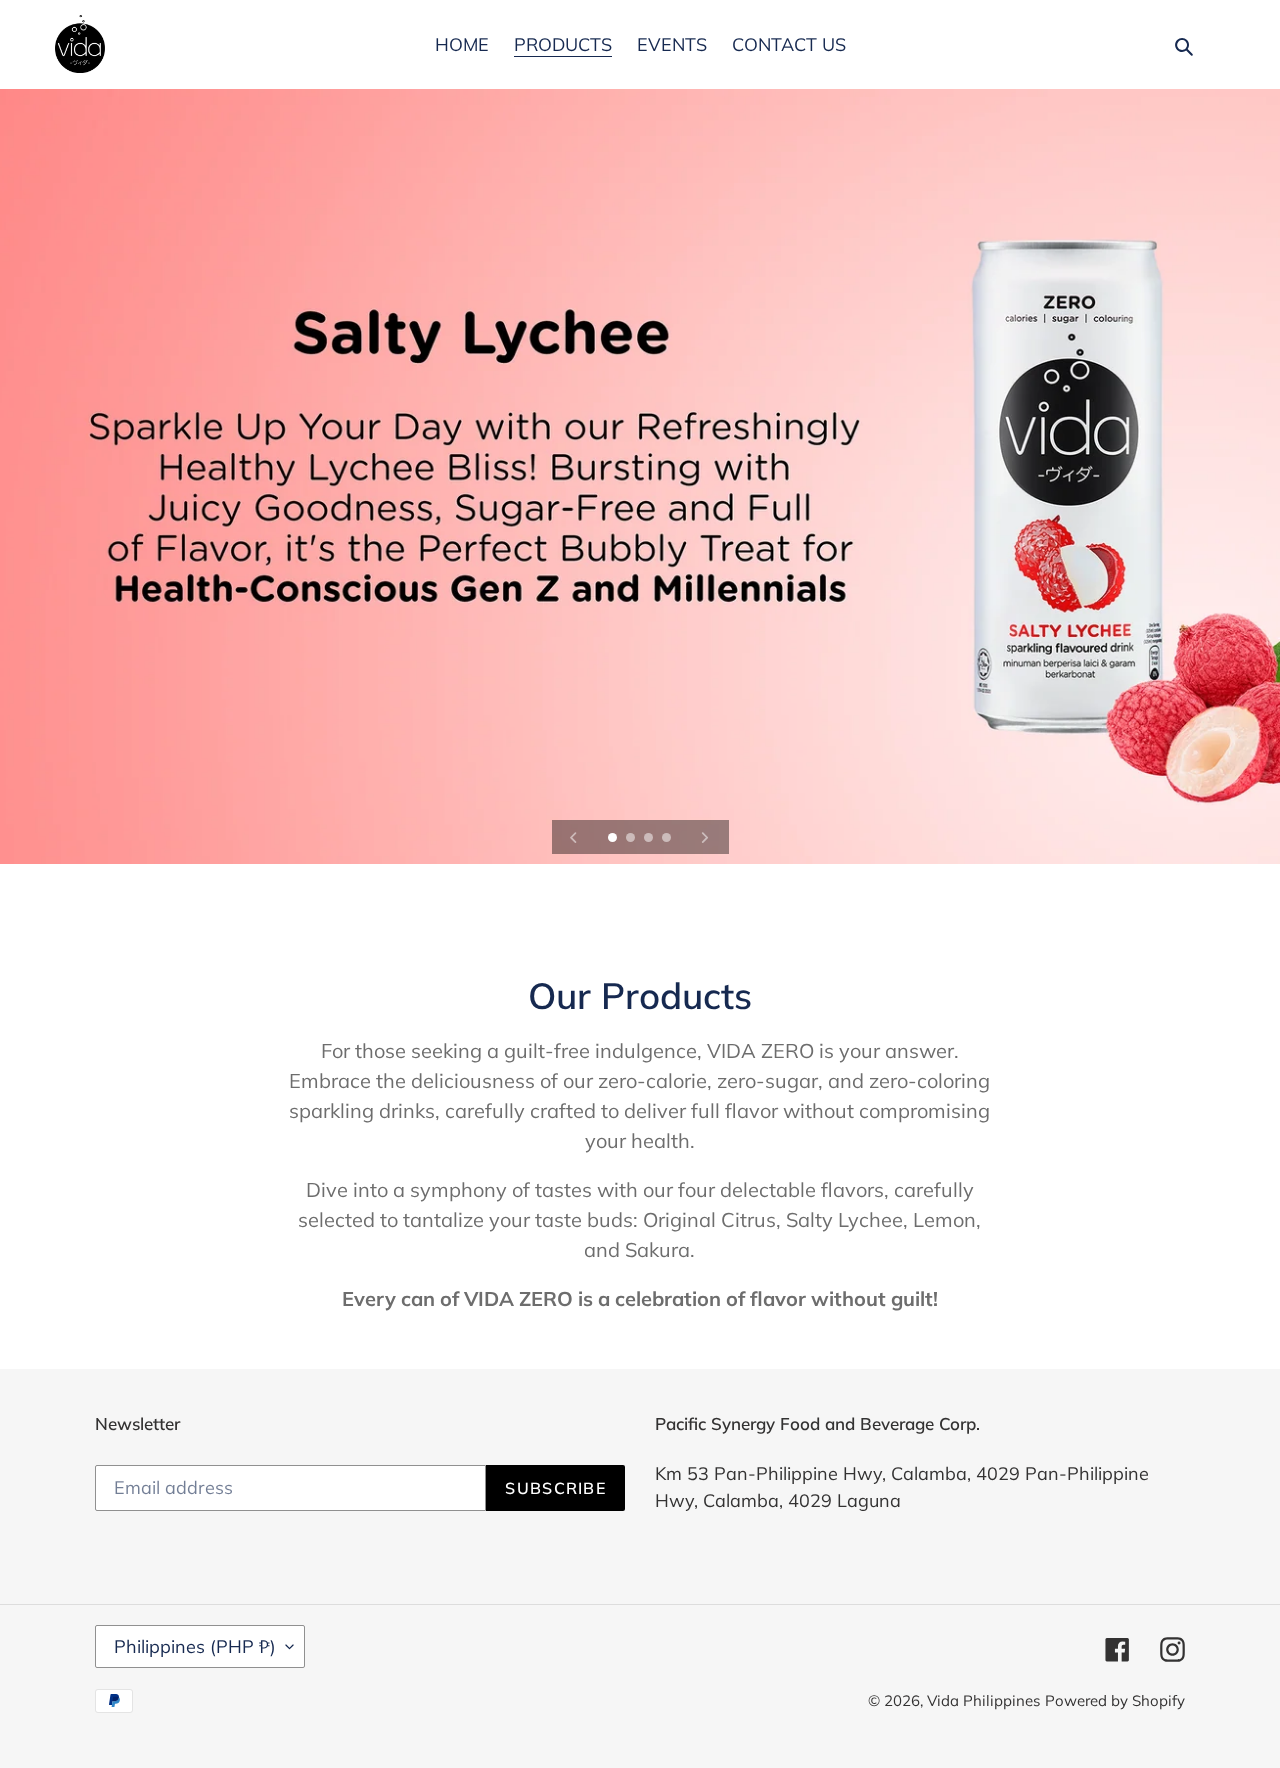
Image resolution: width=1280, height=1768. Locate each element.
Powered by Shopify (1115, 1700)
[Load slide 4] (668, 839)
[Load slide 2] (632, 839)
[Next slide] (705, 837)
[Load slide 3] (650, 839)
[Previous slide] (574, 837)
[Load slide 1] (614, 839)
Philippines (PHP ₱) (195, 1646)
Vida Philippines (983, 1700)
